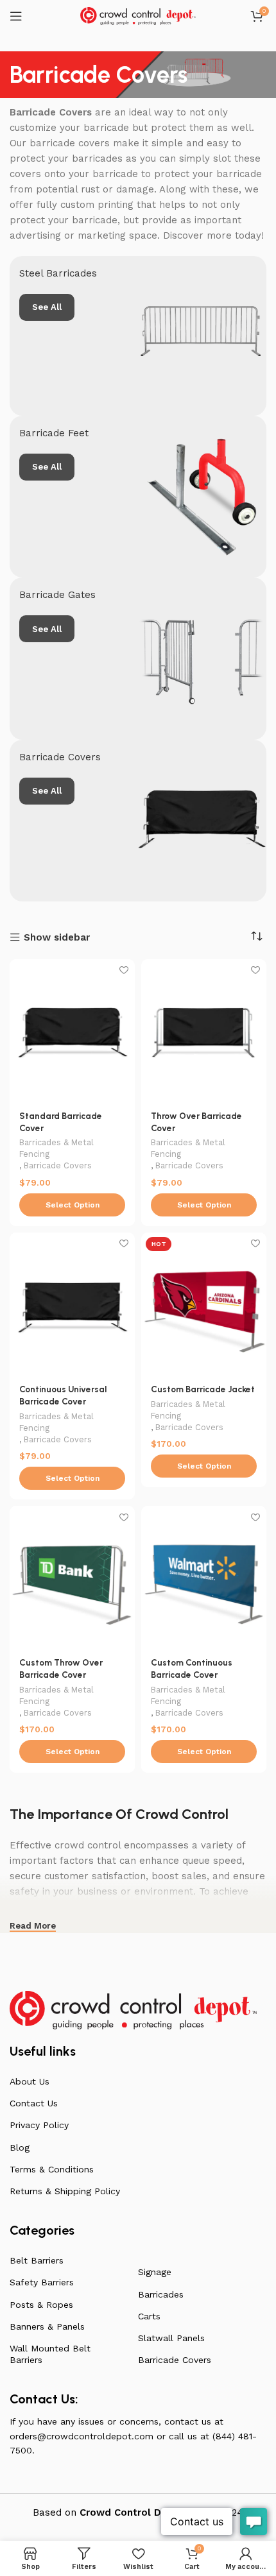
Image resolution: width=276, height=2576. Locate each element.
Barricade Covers (58, 1165)
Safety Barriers (42, 2282)
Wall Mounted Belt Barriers (50, 2354)
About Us (30, 2081)
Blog (20, 2147)
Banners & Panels (47, 2326)
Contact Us (34, 2103)
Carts (149, 2316)
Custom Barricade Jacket (203, 1389)
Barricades (161, 2294)
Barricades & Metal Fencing (56, 1148)
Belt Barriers (37, 2260)
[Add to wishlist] (124, 970)
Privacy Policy (39, 2125)
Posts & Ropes (41, 2305)
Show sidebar (57, 938)
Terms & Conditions (52, 2169)
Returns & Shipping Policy (65, 2191)
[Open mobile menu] (16, 16)
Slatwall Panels (171, 2338)
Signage (155, 2272)
